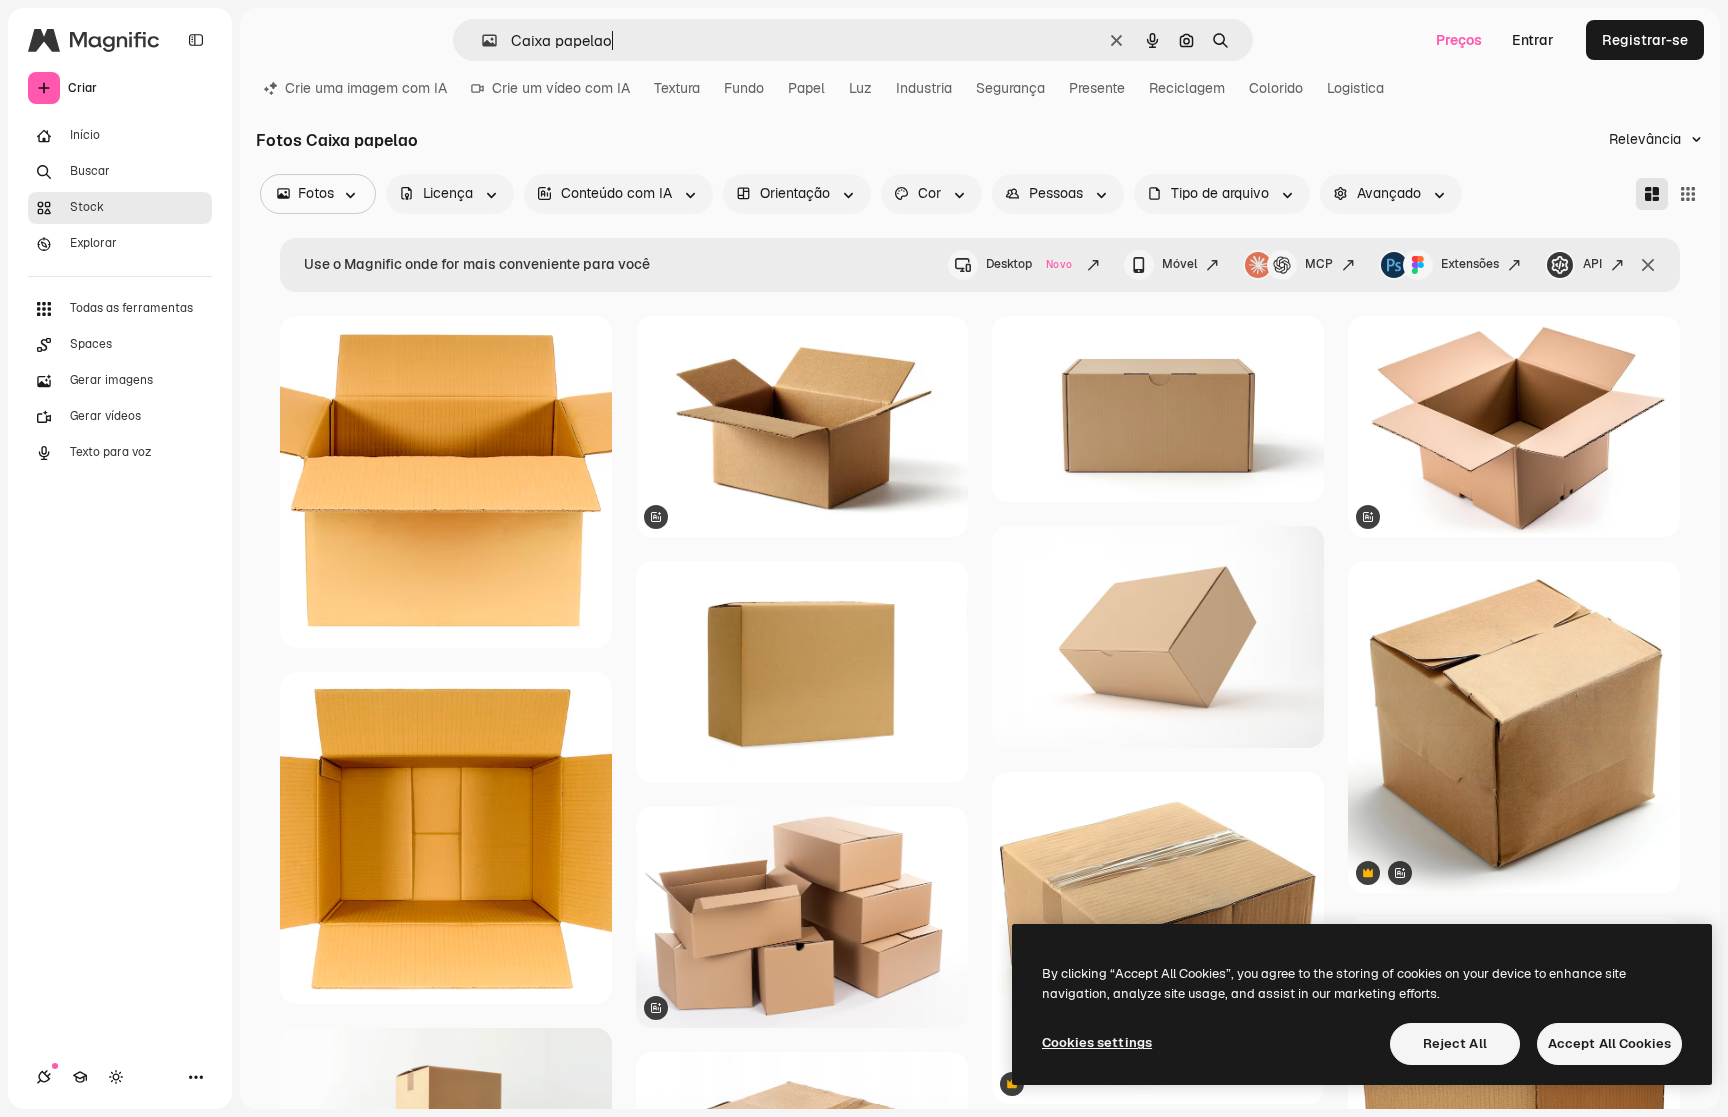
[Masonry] (1652, 194)
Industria (924, 88)
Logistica (1355, 88)
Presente (1097, 88)
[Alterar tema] (116, 1077)
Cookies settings (1097, 1042)
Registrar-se (1645, 40)
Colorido (1276, 88)
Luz (860, 88)
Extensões (1470, 264)
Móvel (1179, 264)
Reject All (1455, 1043)
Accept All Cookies (1609, 1043)
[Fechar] (1648, 265)
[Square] (1688, 194)
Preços (1459, 40)
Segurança (1010, 88)
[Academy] (80, 1077)
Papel (806, 88)
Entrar (1533, 40)
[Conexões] (44, 1077)
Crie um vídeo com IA (561, 88)
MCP (1319, 264)
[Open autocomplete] (481, 40)
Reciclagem (1187, 88)
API (1592, 264)
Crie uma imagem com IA (366, 88)
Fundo (744, 88)
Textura (677, 88)
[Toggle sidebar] (196, 40)
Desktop (1029, 264)
